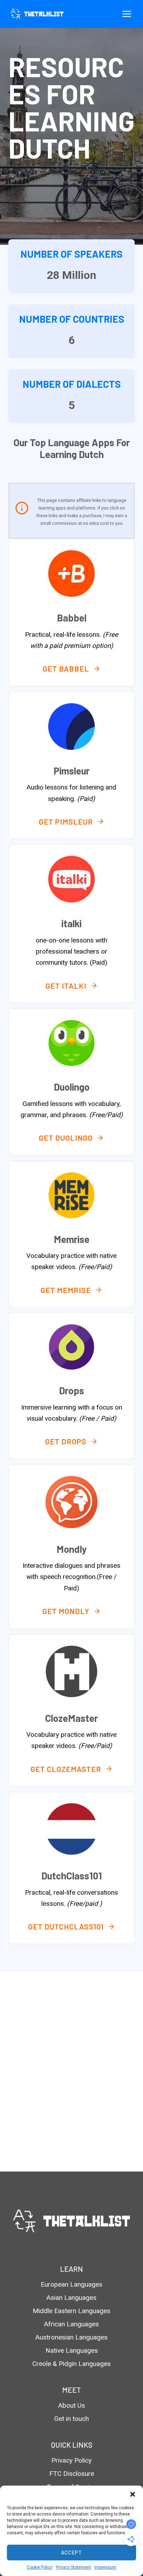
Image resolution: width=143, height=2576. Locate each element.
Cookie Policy (40, 2567)
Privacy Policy (71, 2460)
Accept (72, 2552)
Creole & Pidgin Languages (71, 2364)
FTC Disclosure (72, 2474)
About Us (72, 2405)
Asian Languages (71, 2298)
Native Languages (72, 2350)
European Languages (71, 2284)
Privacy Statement (73, 2567)
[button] (133, 2494)
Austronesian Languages (71, 2337)
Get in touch (71, 2419)
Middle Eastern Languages (71, 2311)
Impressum (105, 2567)
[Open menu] (127, 14)
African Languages (71, 2324)
